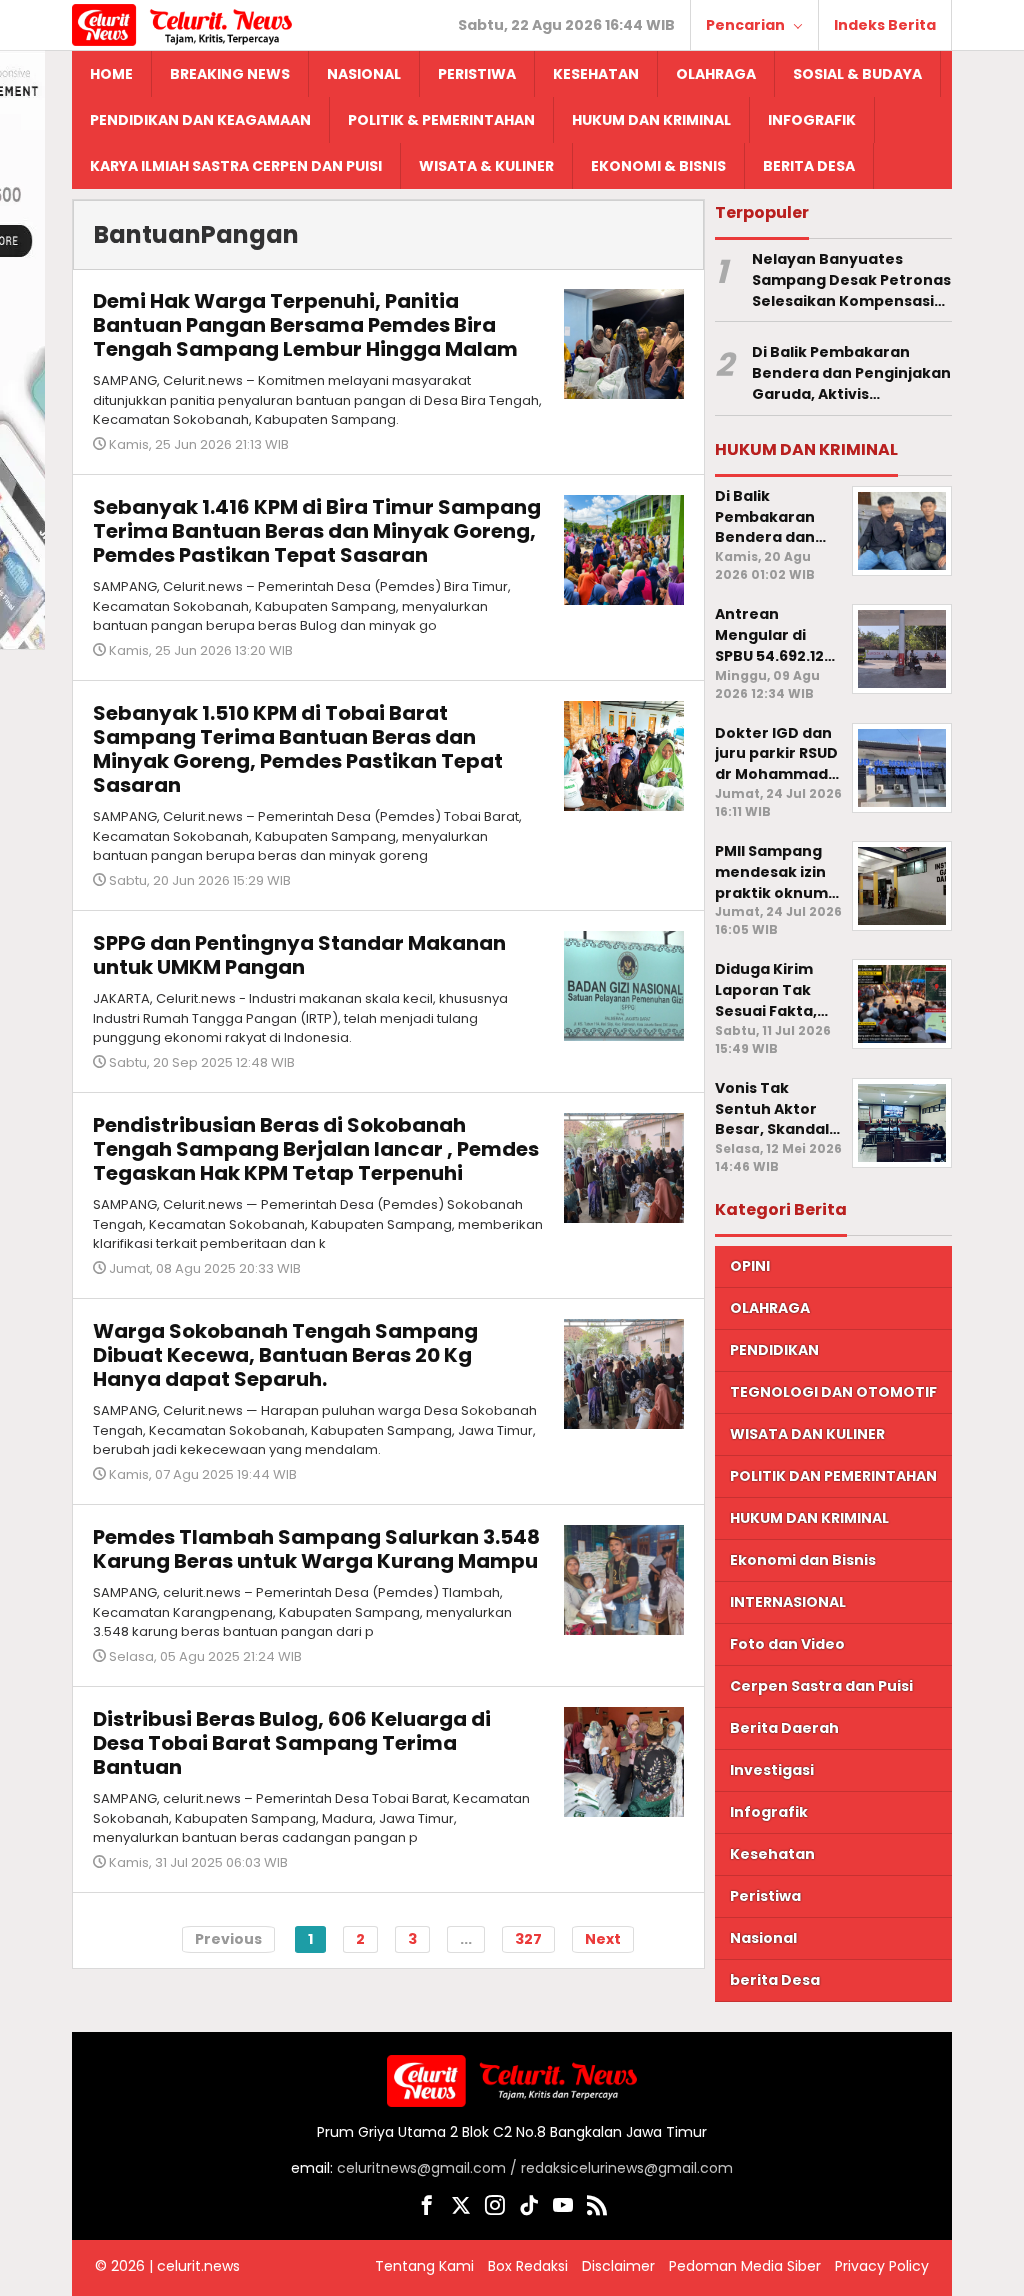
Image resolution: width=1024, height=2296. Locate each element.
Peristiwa (765, 1896)
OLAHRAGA (770, 1308)
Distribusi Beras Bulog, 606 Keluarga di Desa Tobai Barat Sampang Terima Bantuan (292, 1743)
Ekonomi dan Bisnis (803, 1560)
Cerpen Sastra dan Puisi (821, 1686)
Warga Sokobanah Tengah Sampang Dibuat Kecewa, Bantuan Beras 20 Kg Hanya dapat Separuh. (285, 1355)
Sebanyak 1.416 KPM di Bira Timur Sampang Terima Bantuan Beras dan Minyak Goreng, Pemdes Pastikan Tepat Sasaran (317, 531)
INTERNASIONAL (788, 1602)
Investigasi (772, 1770)
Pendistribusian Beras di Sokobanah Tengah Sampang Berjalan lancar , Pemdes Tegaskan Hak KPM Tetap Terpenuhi (316, 1149)
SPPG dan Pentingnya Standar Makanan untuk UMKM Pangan (299, 955)
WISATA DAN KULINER (807, 1434)
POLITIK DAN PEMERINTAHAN (833, 1476)
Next (603, 1939)
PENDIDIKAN (774, 1350)
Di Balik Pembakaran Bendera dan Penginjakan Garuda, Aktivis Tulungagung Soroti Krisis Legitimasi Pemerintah (851, 373)
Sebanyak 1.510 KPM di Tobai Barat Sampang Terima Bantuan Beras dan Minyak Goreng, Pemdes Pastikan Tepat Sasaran (298, 749)
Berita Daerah (784, 1728)
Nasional (763, 1938)
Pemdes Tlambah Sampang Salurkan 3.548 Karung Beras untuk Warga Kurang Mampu (316, 1549)
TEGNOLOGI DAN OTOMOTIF (833, 1392)
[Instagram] (495, 2209)
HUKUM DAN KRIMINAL (809, 1518)
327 (528, 1939)
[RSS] (597, 2209)
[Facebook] (427, 2209)
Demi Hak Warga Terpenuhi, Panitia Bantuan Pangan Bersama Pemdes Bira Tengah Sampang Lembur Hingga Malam (305, 325)
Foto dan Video (787, 1644)
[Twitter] (461, 2209)
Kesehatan (772, 1854)
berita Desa (775, 1980)
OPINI (750, 1266)
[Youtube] (563, 2209)
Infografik (769, 1812)
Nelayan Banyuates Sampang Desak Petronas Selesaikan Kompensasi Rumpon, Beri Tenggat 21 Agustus (851, 280)
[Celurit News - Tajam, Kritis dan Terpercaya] (182, 24)
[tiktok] (529, 2209)
